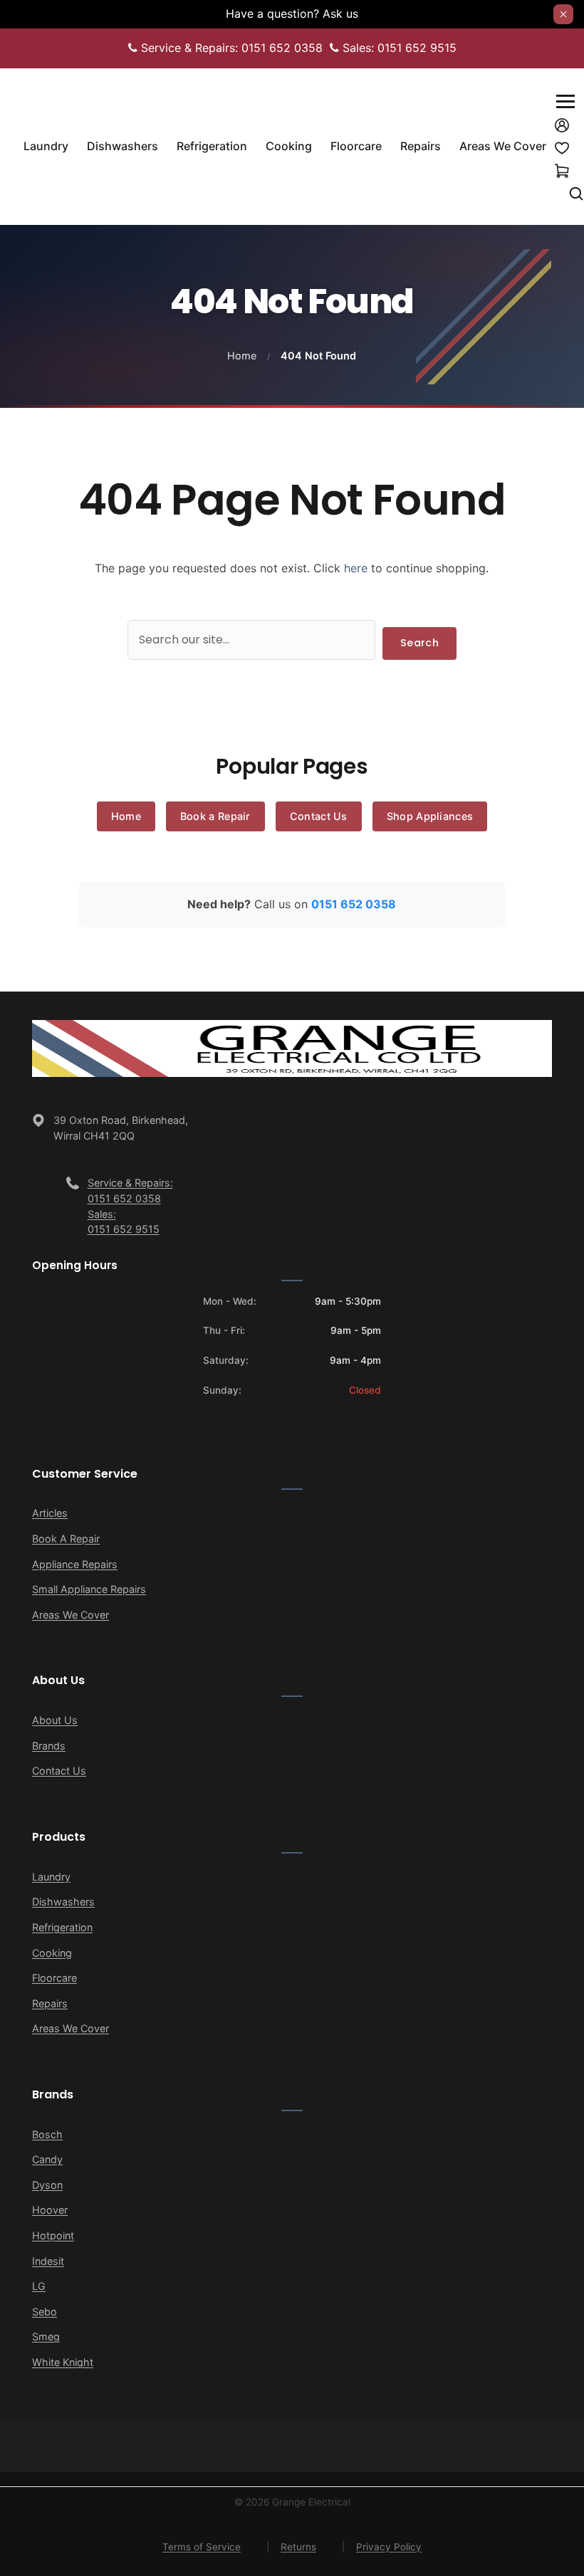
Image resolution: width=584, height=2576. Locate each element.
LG (39, 2286)
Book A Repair (66, 1539)
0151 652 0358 (354, 904)
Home (242, 356)
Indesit (48, 2261)
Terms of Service (202, 2547)
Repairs (50, 2003)
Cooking (52, 1953)
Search (419, 643)
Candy (47, 2159)
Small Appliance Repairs (89, 1589)
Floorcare (54, 1978)
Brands (49, 1746)
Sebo (45, 2312)
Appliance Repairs (75, 1564)
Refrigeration (62, 1927)
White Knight (63, 2362)
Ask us (340, 14)
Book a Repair (215, 816)
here (356, 568)
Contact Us (319, 816)
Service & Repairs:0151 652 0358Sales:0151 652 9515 (130, 1206)
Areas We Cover (71, 1615)
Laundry (51, 1877)
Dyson (47, 2185)
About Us (55, 1720)
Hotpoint (53, 2235)
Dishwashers (63, 1902)
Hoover (50, 2210)
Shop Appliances (430, 816)
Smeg (46, 2336)
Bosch (47, 2134)
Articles (50, 1513)
